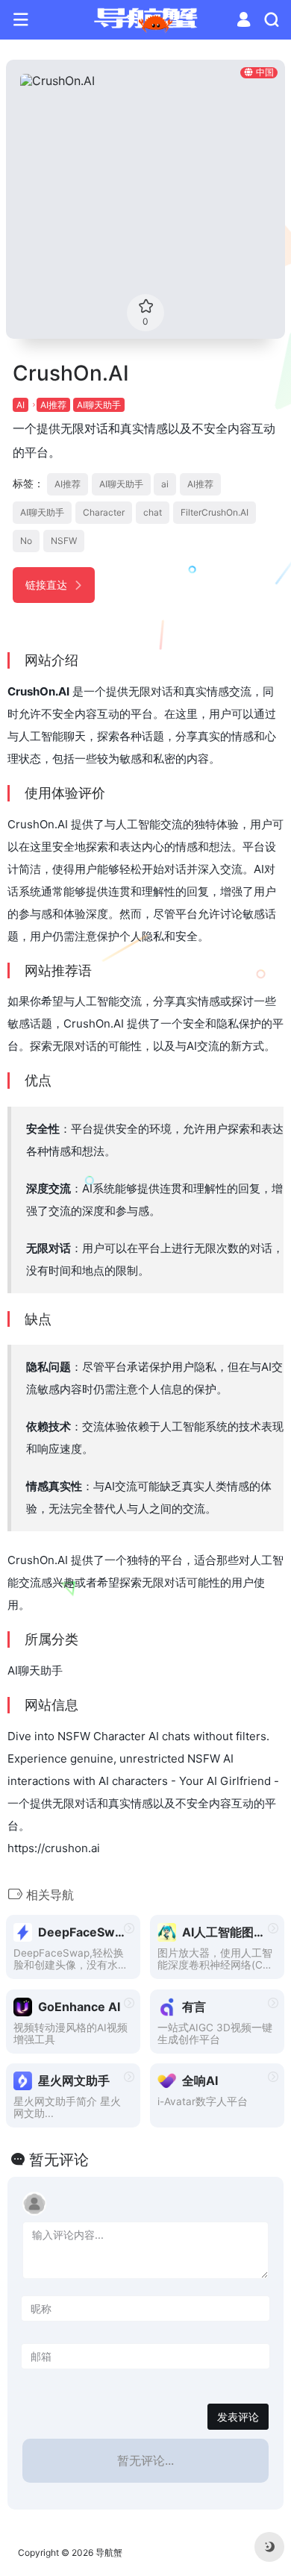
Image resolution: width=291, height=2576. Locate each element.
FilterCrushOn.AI (215, 512)
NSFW (64, 541)
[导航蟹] (146, 20)
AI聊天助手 (99, 405)
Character (104, 512)
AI (21, 405)
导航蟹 (109, 2552)
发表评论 (238, 2417)
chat (153, 512)
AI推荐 (53, 405)
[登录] (244, 21)
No (26, 541)
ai (165, 484)
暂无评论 (59, 2160)
